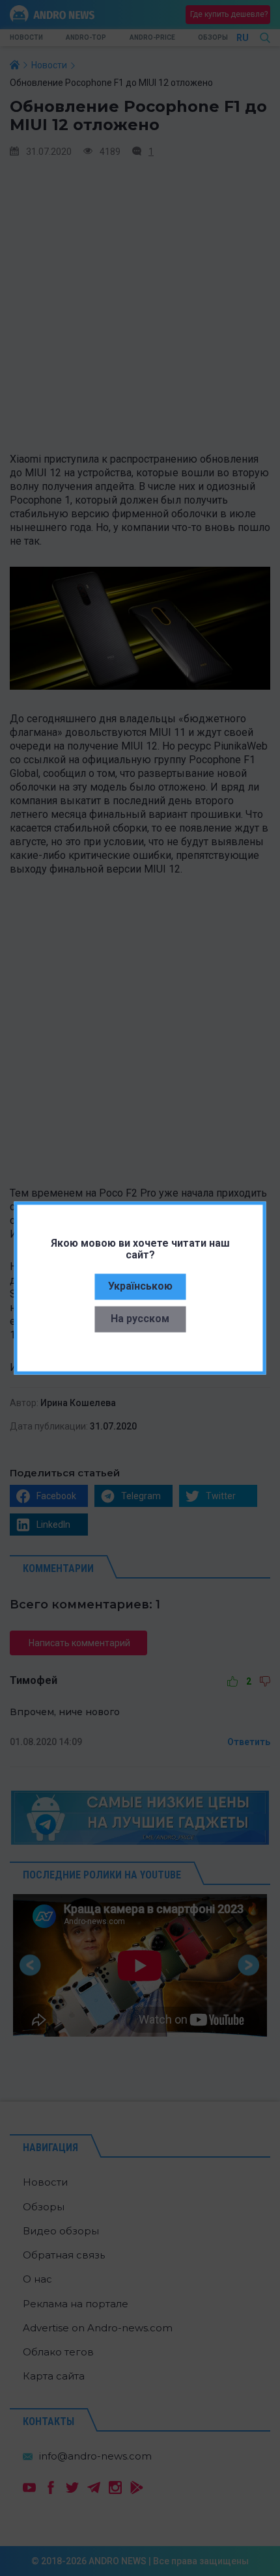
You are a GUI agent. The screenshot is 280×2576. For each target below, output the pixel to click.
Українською (140, 1286)
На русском (140, 1319)
